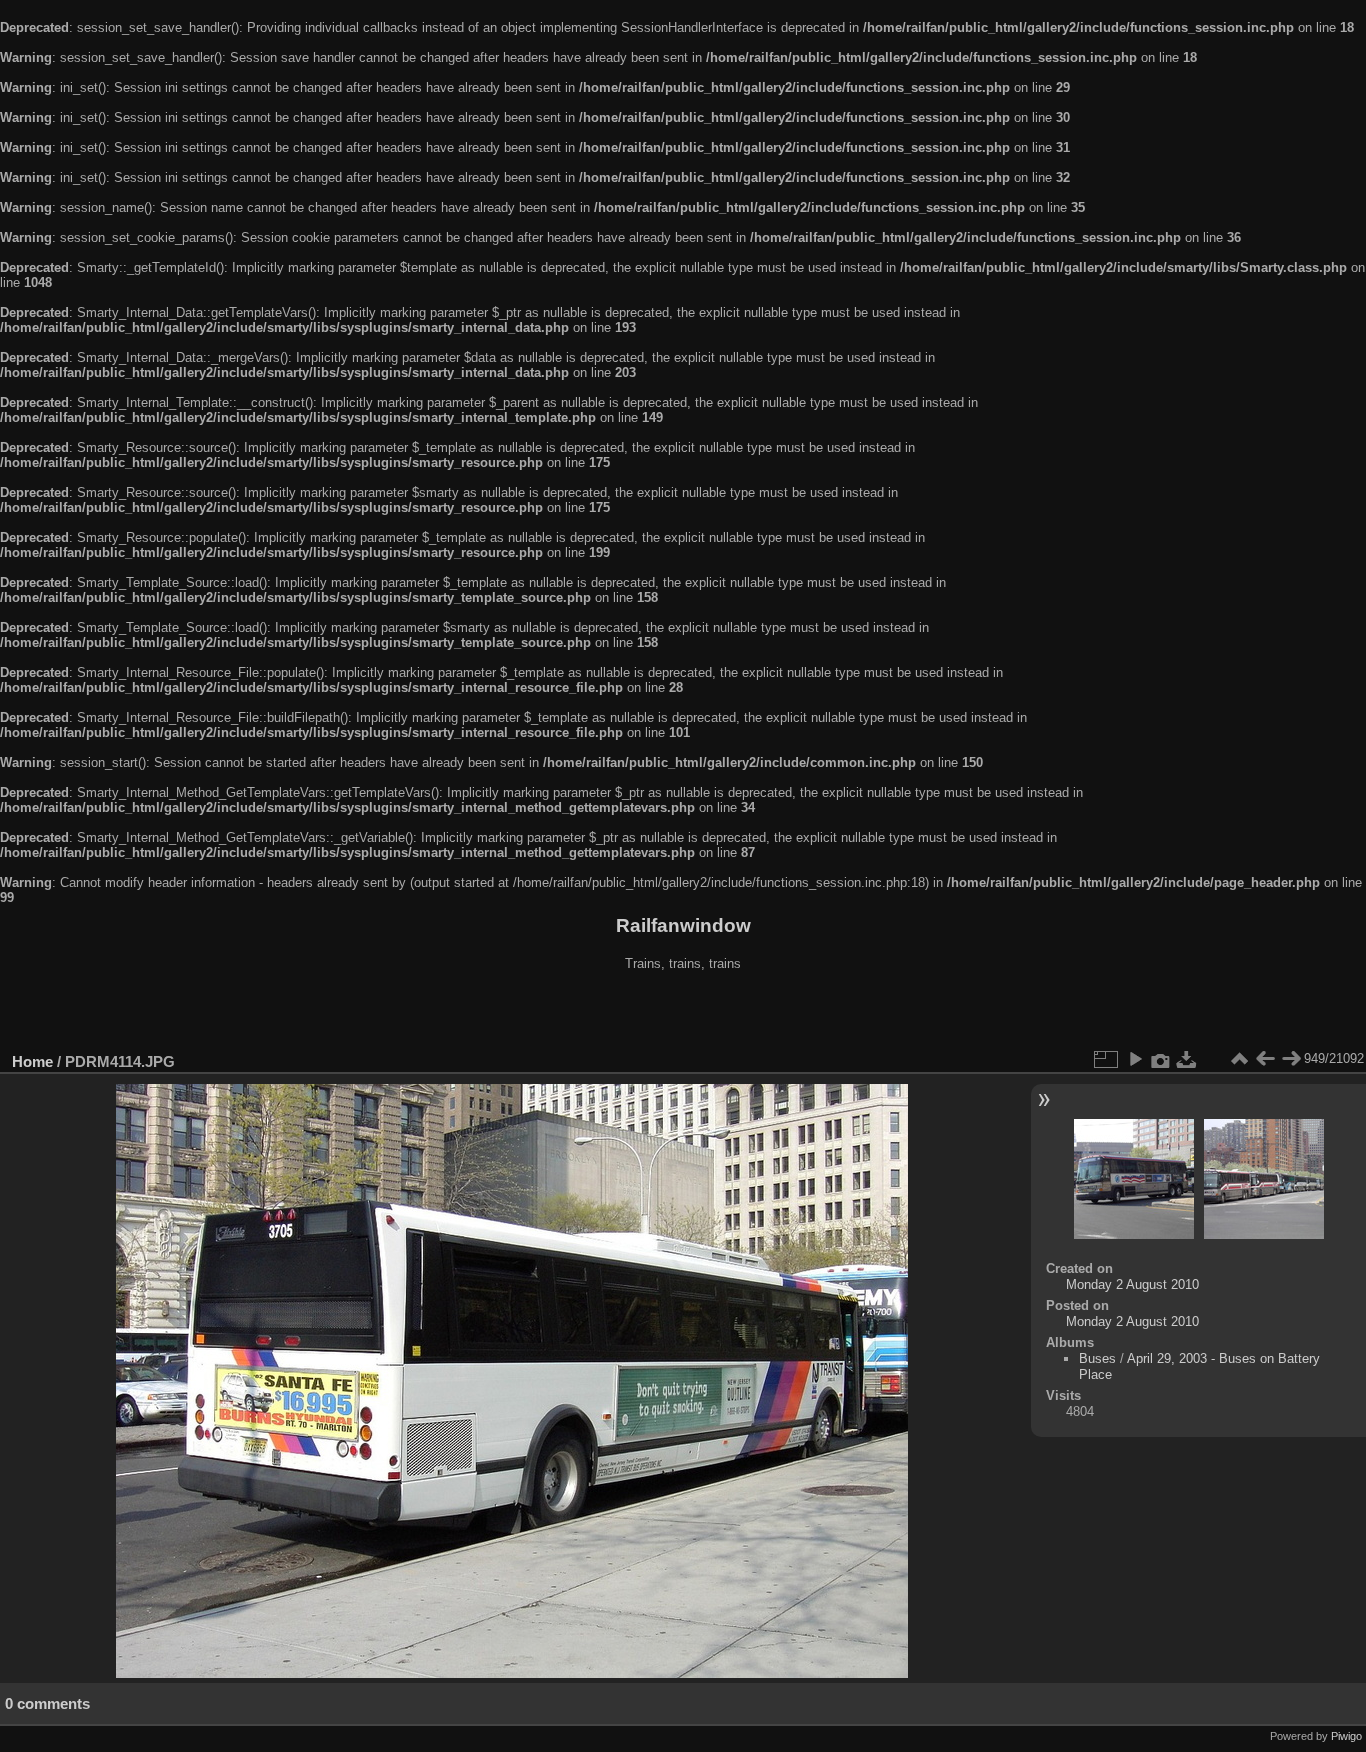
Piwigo (1346, 1736)
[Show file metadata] (1161, 1059)
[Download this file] (1187, 1059)
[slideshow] (1135, 1059)
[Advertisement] (683, 1014)
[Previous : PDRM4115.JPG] (1265, 1059)
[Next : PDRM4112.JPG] (1291, 1059)
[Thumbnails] (1239, 1059)
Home (32, 1061)
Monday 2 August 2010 (1132, 1284)
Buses (1097, 1358)
